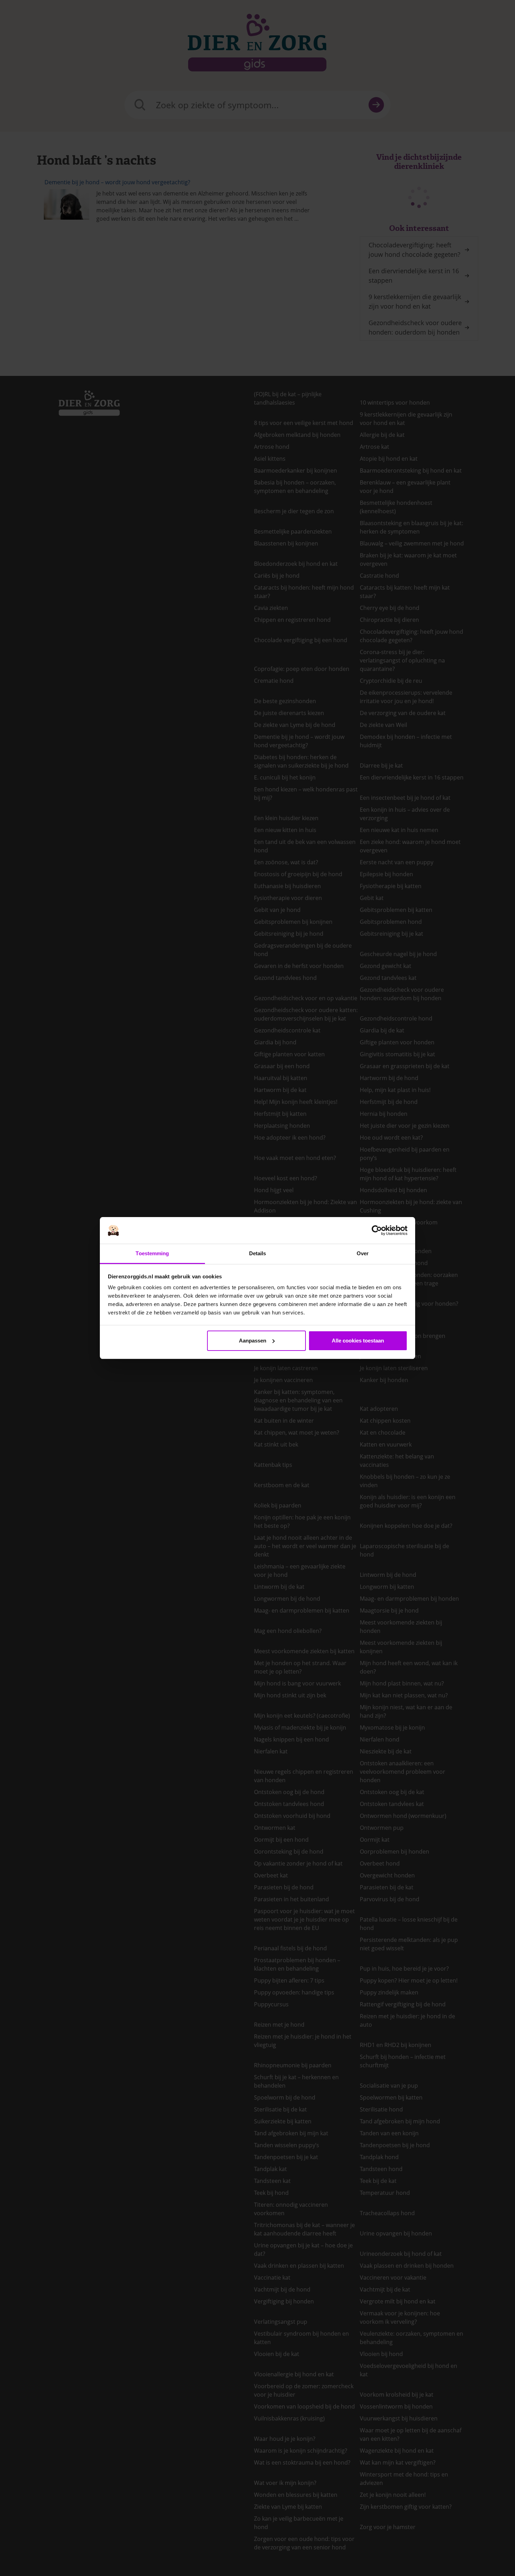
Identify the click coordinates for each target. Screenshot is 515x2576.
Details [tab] (258, 1253)
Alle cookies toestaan (358, 1341)
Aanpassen (253, 1341)
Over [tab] (363, 1253)
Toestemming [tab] (152, 1253)
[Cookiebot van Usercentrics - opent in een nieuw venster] (377, 1230)
